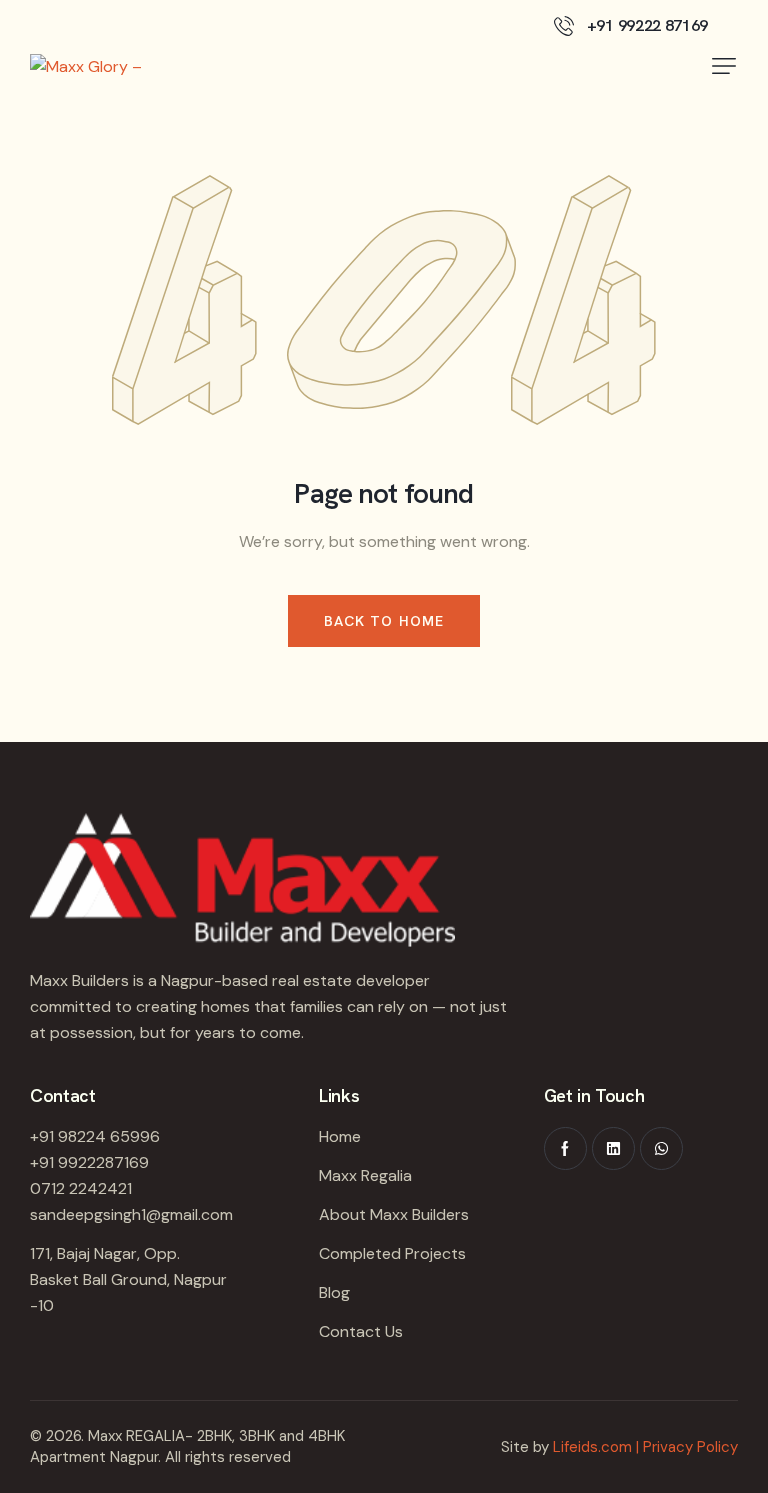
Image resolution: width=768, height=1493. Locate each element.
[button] (724, 66)
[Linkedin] (613, 1148)
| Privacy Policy (687, 1447)
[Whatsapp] (661, 1148)
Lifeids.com (592, 1447)
